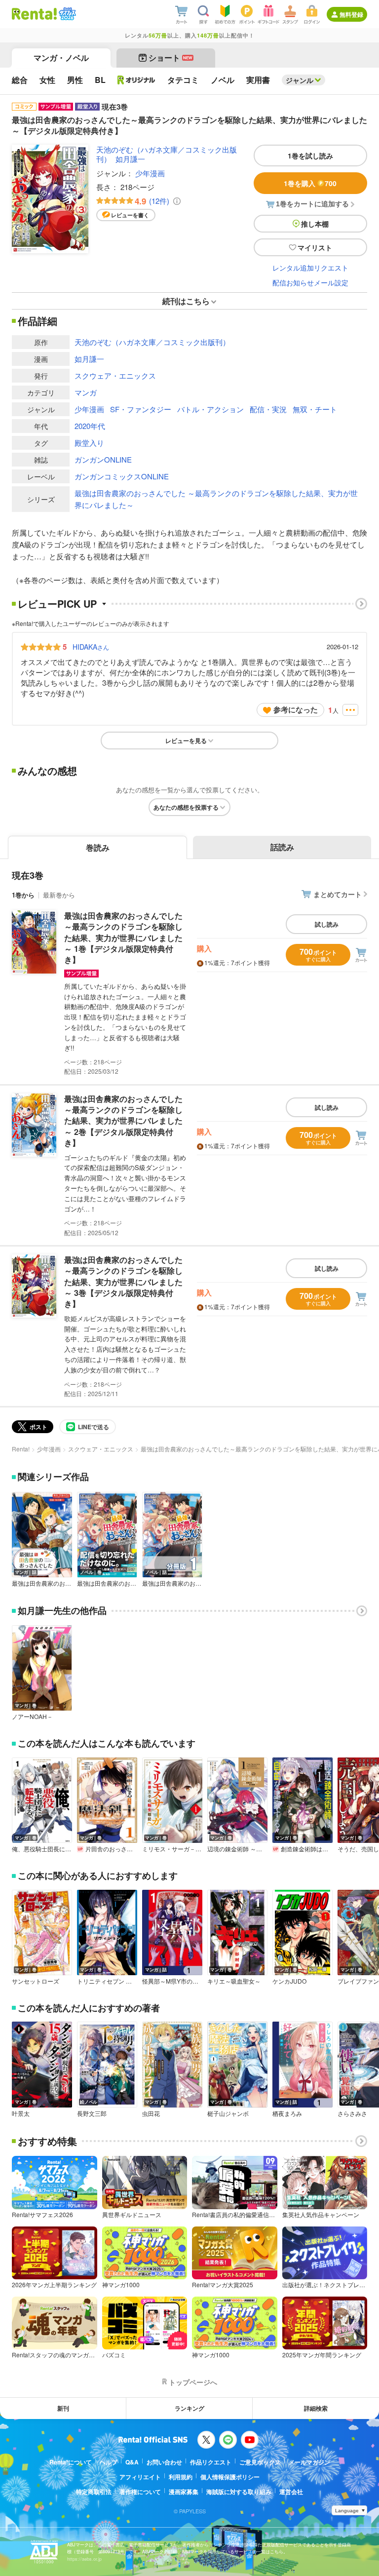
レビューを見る (186, 741)
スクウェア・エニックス (115, 375)
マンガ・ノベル (61, 58)
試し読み (327, 924)
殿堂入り (89, 443)
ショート (171, 58)
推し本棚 (315, 224)
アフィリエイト (140, 2477)
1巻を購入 (310, 183)
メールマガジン (309, 2462)
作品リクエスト (211, 2462)
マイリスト (315, 247)
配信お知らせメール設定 (310, 282)
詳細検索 (316, 2408)
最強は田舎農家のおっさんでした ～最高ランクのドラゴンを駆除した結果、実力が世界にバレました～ (216, 499)
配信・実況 (268, 409)
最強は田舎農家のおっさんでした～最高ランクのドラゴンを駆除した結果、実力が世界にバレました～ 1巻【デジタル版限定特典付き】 (123, 938)
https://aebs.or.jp (84, 2559)
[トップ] (34, 14)
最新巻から (59, 895)
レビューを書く (130, 215)
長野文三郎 (92, 2113)
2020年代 (90, 426)
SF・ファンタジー (141, 409)
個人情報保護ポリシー (230, 2477)
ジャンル (300, 80)
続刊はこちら (186, 301)
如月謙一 (130, 159)
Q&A (132, 2462)
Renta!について (71, 2462)
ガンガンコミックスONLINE (122, 476)
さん (91, 647)
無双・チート (315, 409)
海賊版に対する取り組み (239, 2492)
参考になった (296, 709)
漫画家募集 (184, 2492)
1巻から (23, 895)
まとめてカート (338, 894)
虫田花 (151, 2113)
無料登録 (351, 14)
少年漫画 (150, 173)
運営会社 (291, 2492)
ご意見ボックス (260, 2462)
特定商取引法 (94, 2492)
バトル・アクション (210, 409)
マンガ (86, 392)
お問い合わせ (164, 2462)
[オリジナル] (136, 80)
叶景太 (21, 2113)
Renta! (21, 1449)
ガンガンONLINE (103, 459)
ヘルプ (109, 2462)
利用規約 (181, 2477)
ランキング (189, 2408)
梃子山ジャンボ (228, 2113)
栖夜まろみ (287, 2113)
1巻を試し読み (310, 156)
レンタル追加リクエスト (310, 268)
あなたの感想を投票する (186, 807)
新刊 (63, 2408)
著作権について (140, 2492)
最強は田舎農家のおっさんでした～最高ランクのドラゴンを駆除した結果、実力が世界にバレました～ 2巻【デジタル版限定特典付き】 (123, 1121)
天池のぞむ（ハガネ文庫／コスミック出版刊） (167, 154)
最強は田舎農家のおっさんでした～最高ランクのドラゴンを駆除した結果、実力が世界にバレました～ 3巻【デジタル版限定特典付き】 (123, 1282)
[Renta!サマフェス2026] (66, 14)
